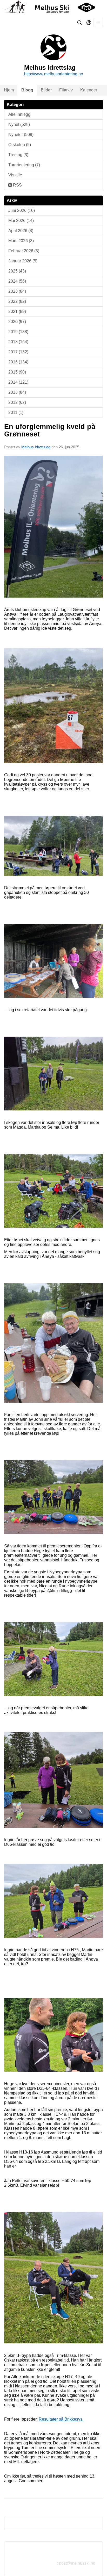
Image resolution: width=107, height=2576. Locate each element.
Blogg (27, 90)
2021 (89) (17, 311)
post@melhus (72, 2563)
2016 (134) (18, 362)
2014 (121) (18, 382)
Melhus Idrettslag (36, 447)
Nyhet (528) (19, 124)
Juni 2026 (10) (22, 210)
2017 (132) (18, 352)
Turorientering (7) (24, 165)
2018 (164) (18, 342)
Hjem (9, 90)
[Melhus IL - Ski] (53, 7)
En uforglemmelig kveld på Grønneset (50, 430)
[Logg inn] (89, 23)
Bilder (46, 90)
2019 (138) (18, 332)
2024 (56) (17, 281)
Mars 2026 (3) (21, 241)
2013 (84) (17, 392)
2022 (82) (17, 301)
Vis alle (15, 175)
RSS (17, 185)
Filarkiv (66, 90)
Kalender (89, 90)
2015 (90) (17, 372)
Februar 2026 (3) (24, 251)
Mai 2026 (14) (21, 221)
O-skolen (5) (20, 145)
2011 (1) (16, 412)
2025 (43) (17, 271)
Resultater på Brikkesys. (61, 2419)
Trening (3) (18, 155)
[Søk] (79, 23)
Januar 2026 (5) (23, 261)
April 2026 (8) (21, 231)
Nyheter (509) (21, 135)
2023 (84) (17, 291)
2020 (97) (17, 322)
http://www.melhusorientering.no (54, 74)
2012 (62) (17, 402)
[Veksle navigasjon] (98, 23)
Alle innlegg (19, 114)
